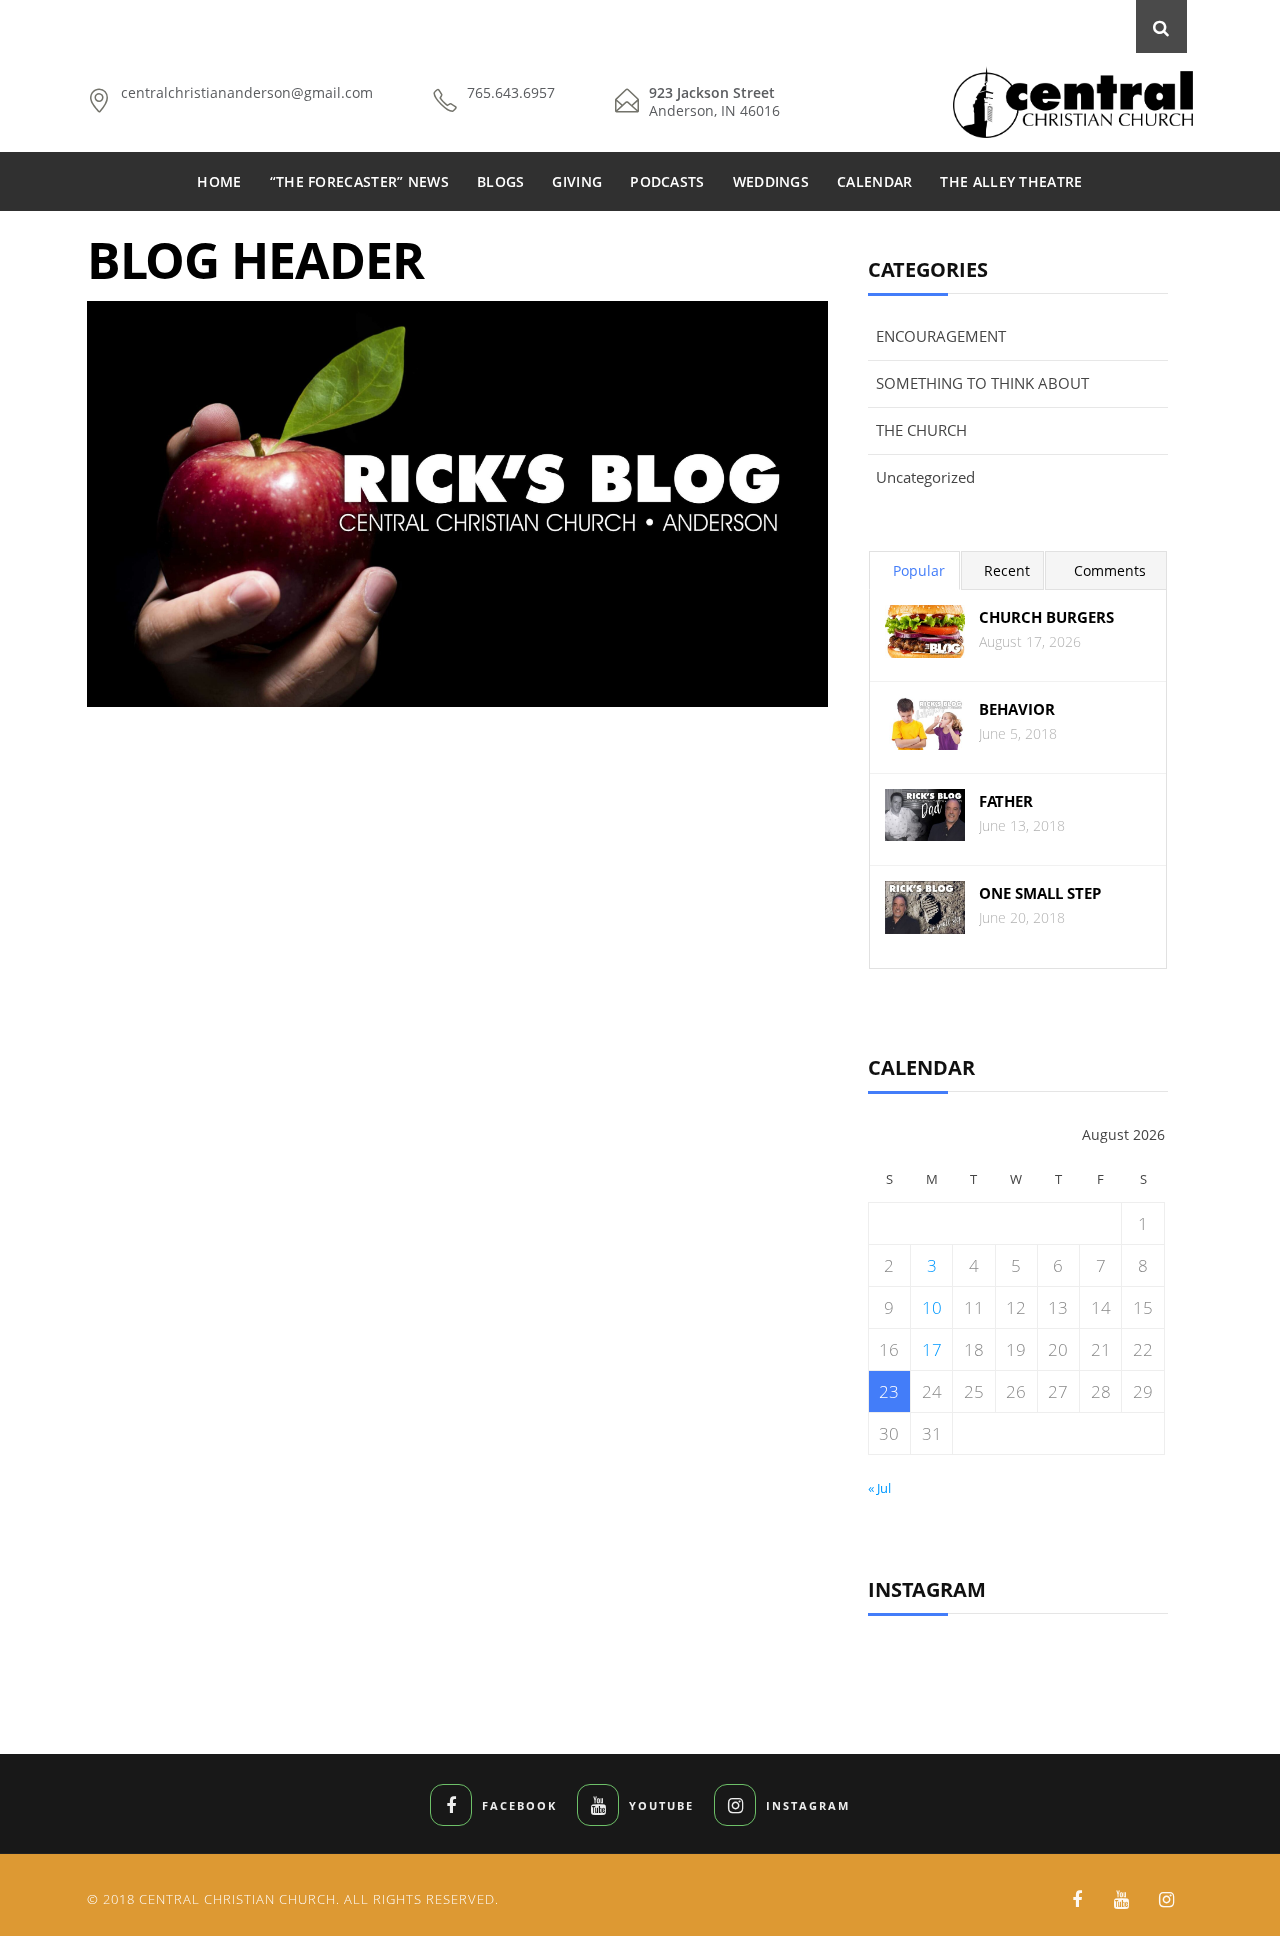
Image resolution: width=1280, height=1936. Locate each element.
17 (932, 1349)
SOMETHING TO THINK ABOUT (982, 383)
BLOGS (501, 181)
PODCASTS (667, 181)
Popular (919, 570)
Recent (1007, 570)
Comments (1110, 570)
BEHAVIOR (1017, 709)
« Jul (879, 1488)
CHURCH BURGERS (1046, 617)
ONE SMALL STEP (1040, 893)
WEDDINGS (771, 181)
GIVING (577, 181)
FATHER (1006, 801)
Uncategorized (925, 477)
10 (932, 1307)
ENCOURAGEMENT (941, 336)
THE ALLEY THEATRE (1011, 181)
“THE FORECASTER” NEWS (359, 181)
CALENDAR (874, 181)
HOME (219, 181)
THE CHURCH (921, 430)
